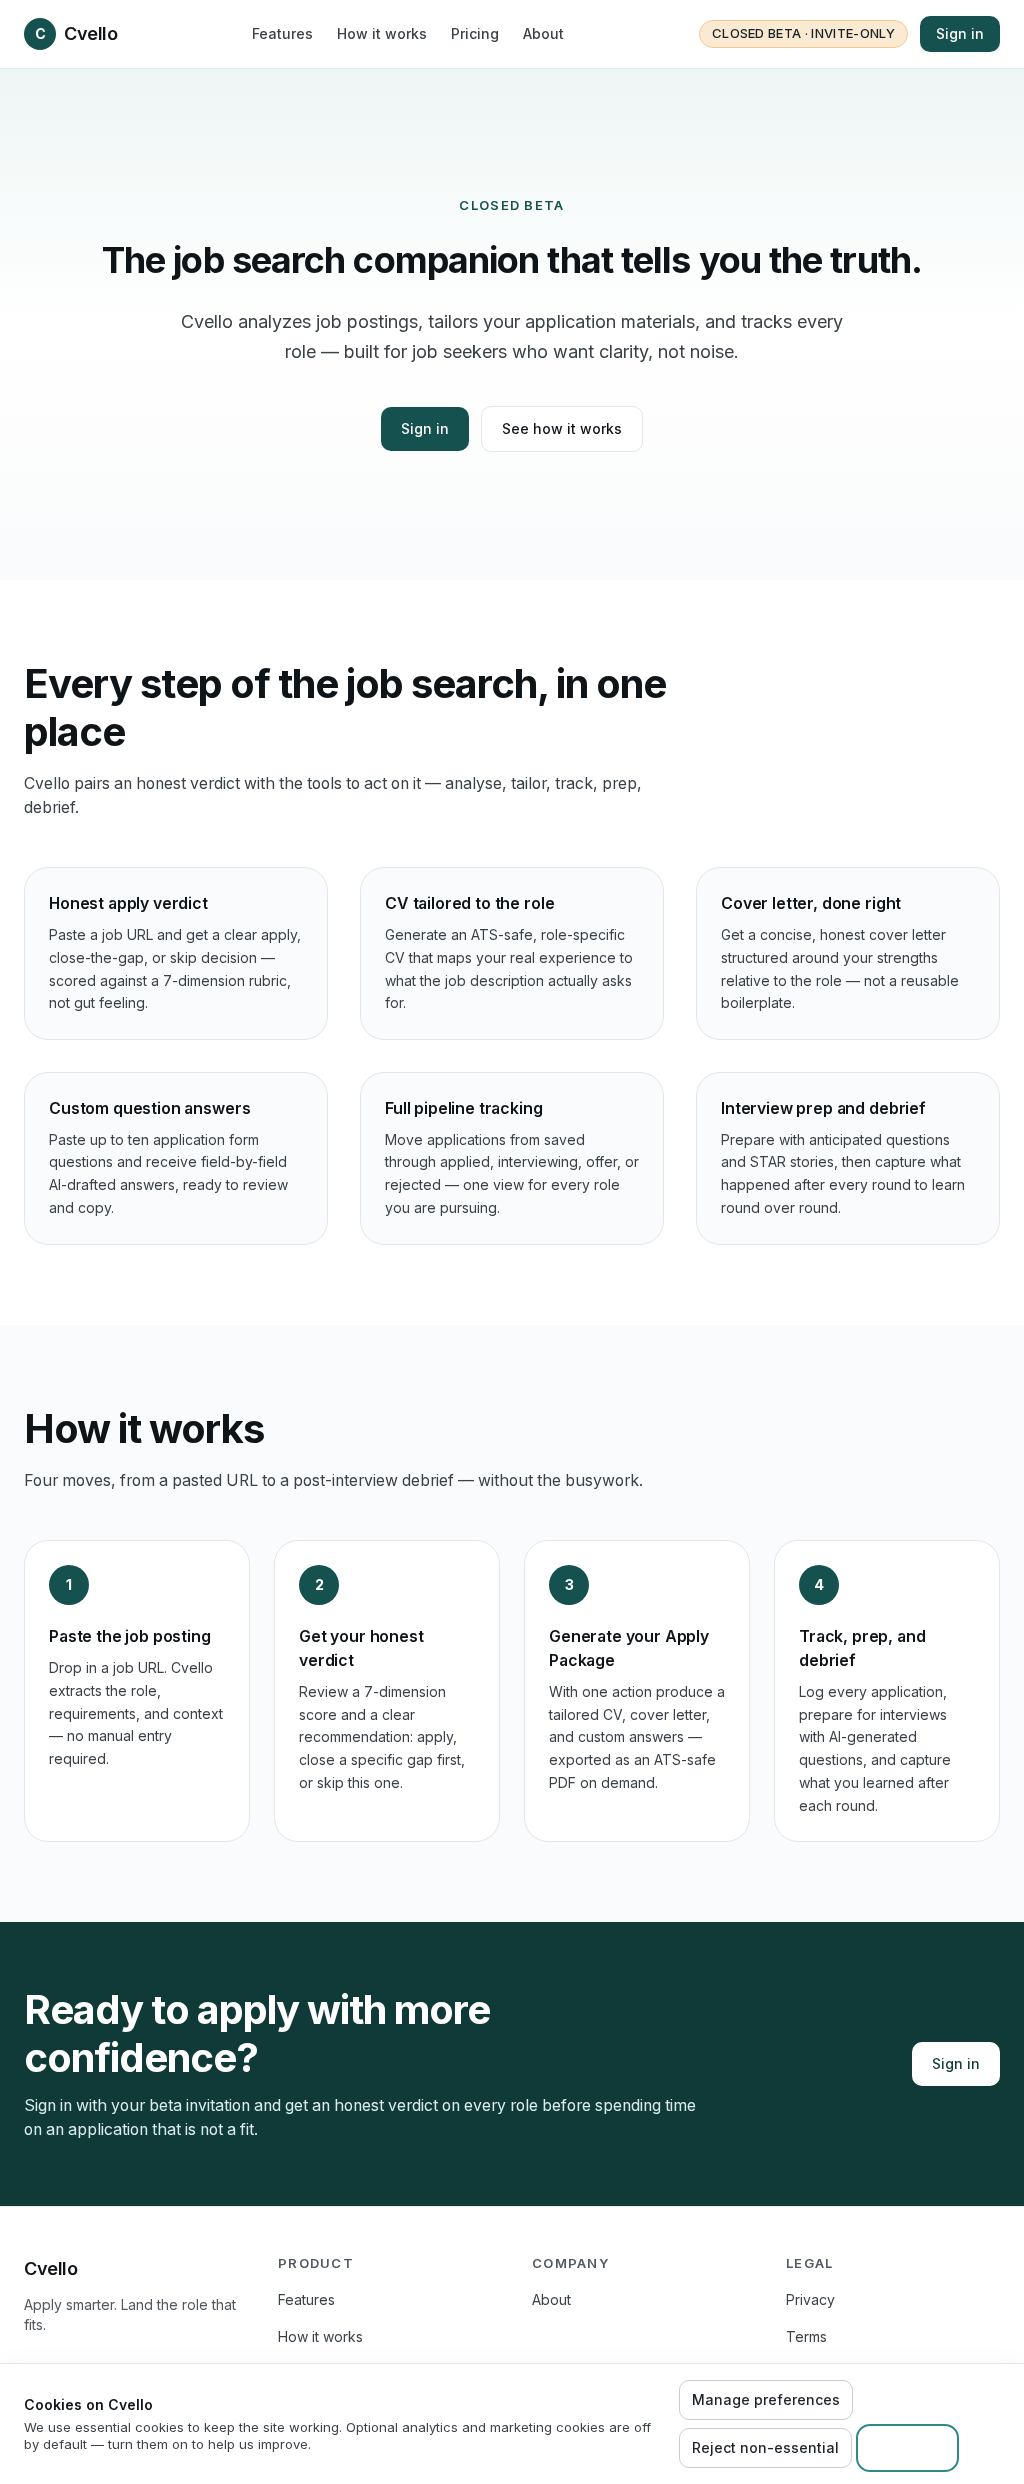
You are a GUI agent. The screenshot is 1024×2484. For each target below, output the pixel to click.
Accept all (907, 2447)
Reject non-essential (765, 2447)
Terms (806, 2336)
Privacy (810, 2299)
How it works (382, 33)
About (543, 33)
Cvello (76, 33)
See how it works (562, 428)
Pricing (475, 33)
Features (282, 33)
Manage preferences (766, 2399)
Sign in (960, 33)
